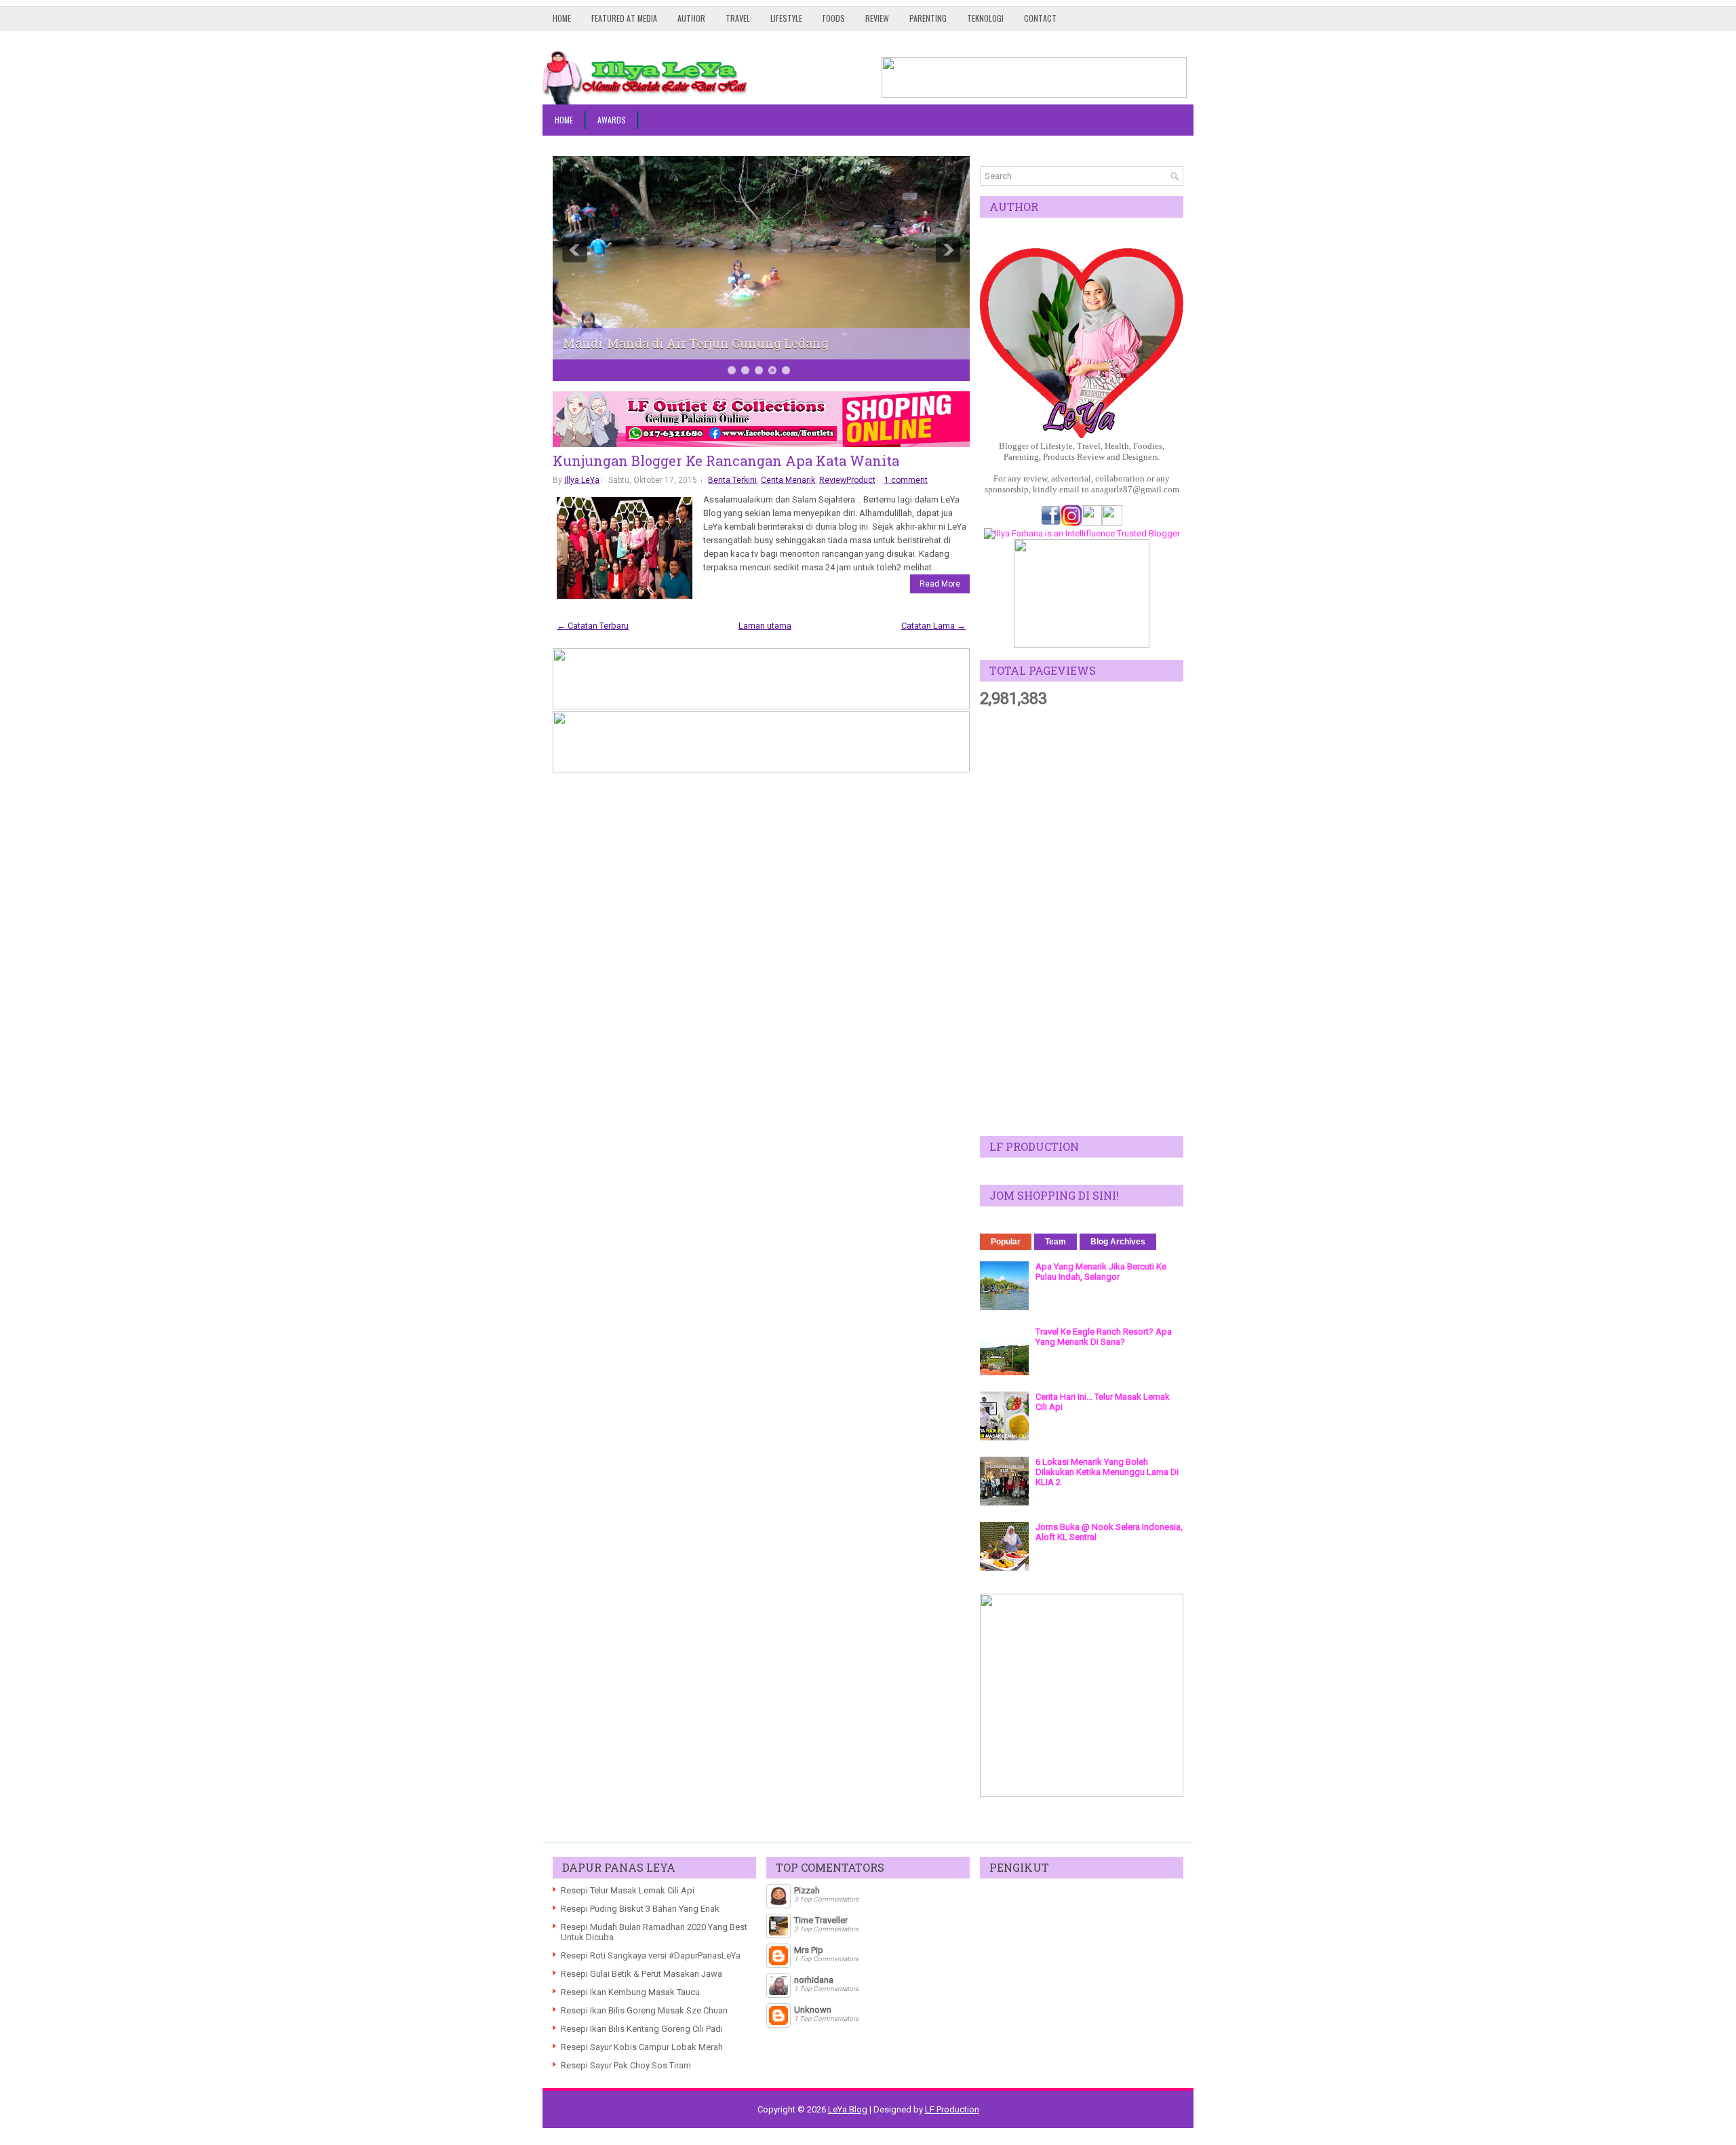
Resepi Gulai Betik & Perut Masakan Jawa (642, 1974)
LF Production (952, 2109)
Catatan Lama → (933, 626)
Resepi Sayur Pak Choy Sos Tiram (626, 2065)
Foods (834, 18)
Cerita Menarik (788, 480)
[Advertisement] (1082, 922)
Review (877, 18)
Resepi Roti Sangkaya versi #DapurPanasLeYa (651, 1955)
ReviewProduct (847, 480)
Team (1056, 1242)
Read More (940, 584)
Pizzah (807, 1890)
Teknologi (985, 18)
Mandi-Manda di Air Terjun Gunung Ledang (696, 343)
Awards (612, 120)
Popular (1006, 1242)
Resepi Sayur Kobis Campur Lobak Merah (642, 2047)
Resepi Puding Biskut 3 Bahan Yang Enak (640, 1909)
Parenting (928, 18)
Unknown (813, 2010)
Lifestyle (786, 18)
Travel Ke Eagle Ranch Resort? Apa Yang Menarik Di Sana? (1104, 1337)
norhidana (814, 1980)
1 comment (906, 480)
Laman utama (765, 626)
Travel (738, 18)
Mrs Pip (809, 1950)
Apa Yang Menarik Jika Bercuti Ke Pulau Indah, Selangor (1101, 1272)
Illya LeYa (582, 480)
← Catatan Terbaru (593, 626)
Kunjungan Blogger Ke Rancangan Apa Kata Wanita (726, 460)
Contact (1040, 18)
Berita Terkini (732, 480)
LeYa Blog (848, 2109)
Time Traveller (821, 1920)
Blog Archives (1118, 1242)
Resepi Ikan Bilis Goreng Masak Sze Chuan (644, 2010)
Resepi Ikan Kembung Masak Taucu (630, 1992)
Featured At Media (624, 18)
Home (562, 18)
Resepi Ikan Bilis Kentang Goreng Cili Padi (642, 2029)
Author (691, 18)
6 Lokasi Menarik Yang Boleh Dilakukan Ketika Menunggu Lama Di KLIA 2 (1107, 1472)
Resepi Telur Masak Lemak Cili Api (628, 1890)
